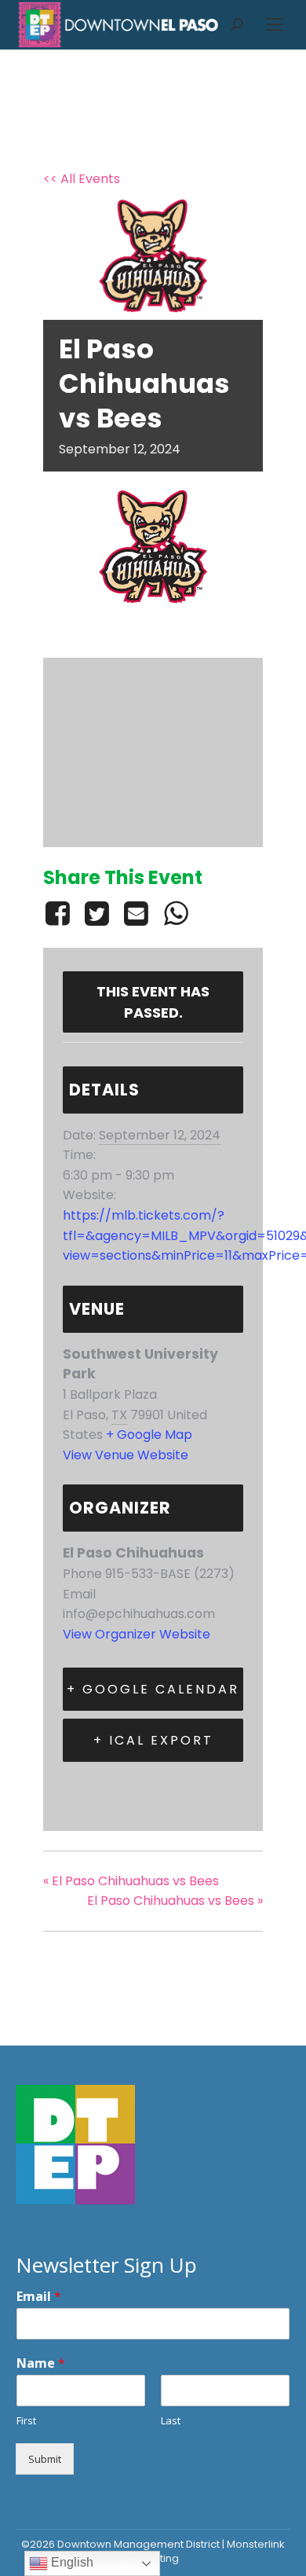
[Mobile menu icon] (275, 24)
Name (41, 2363)
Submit (45, 2459)
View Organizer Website (137, 1634)
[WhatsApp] (176, 913)
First (26, 2421)
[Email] (137, 913)
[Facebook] (60, 913)
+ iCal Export (153, 1740)
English (71, 2562)
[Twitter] (97, 913)
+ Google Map (149, 1435)
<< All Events (82, 179)
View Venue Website (126, 1455)
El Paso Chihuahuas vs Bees (131, 1881)
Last (171, 2421)
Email (39, 2297)
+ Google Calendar (153, 1689)
